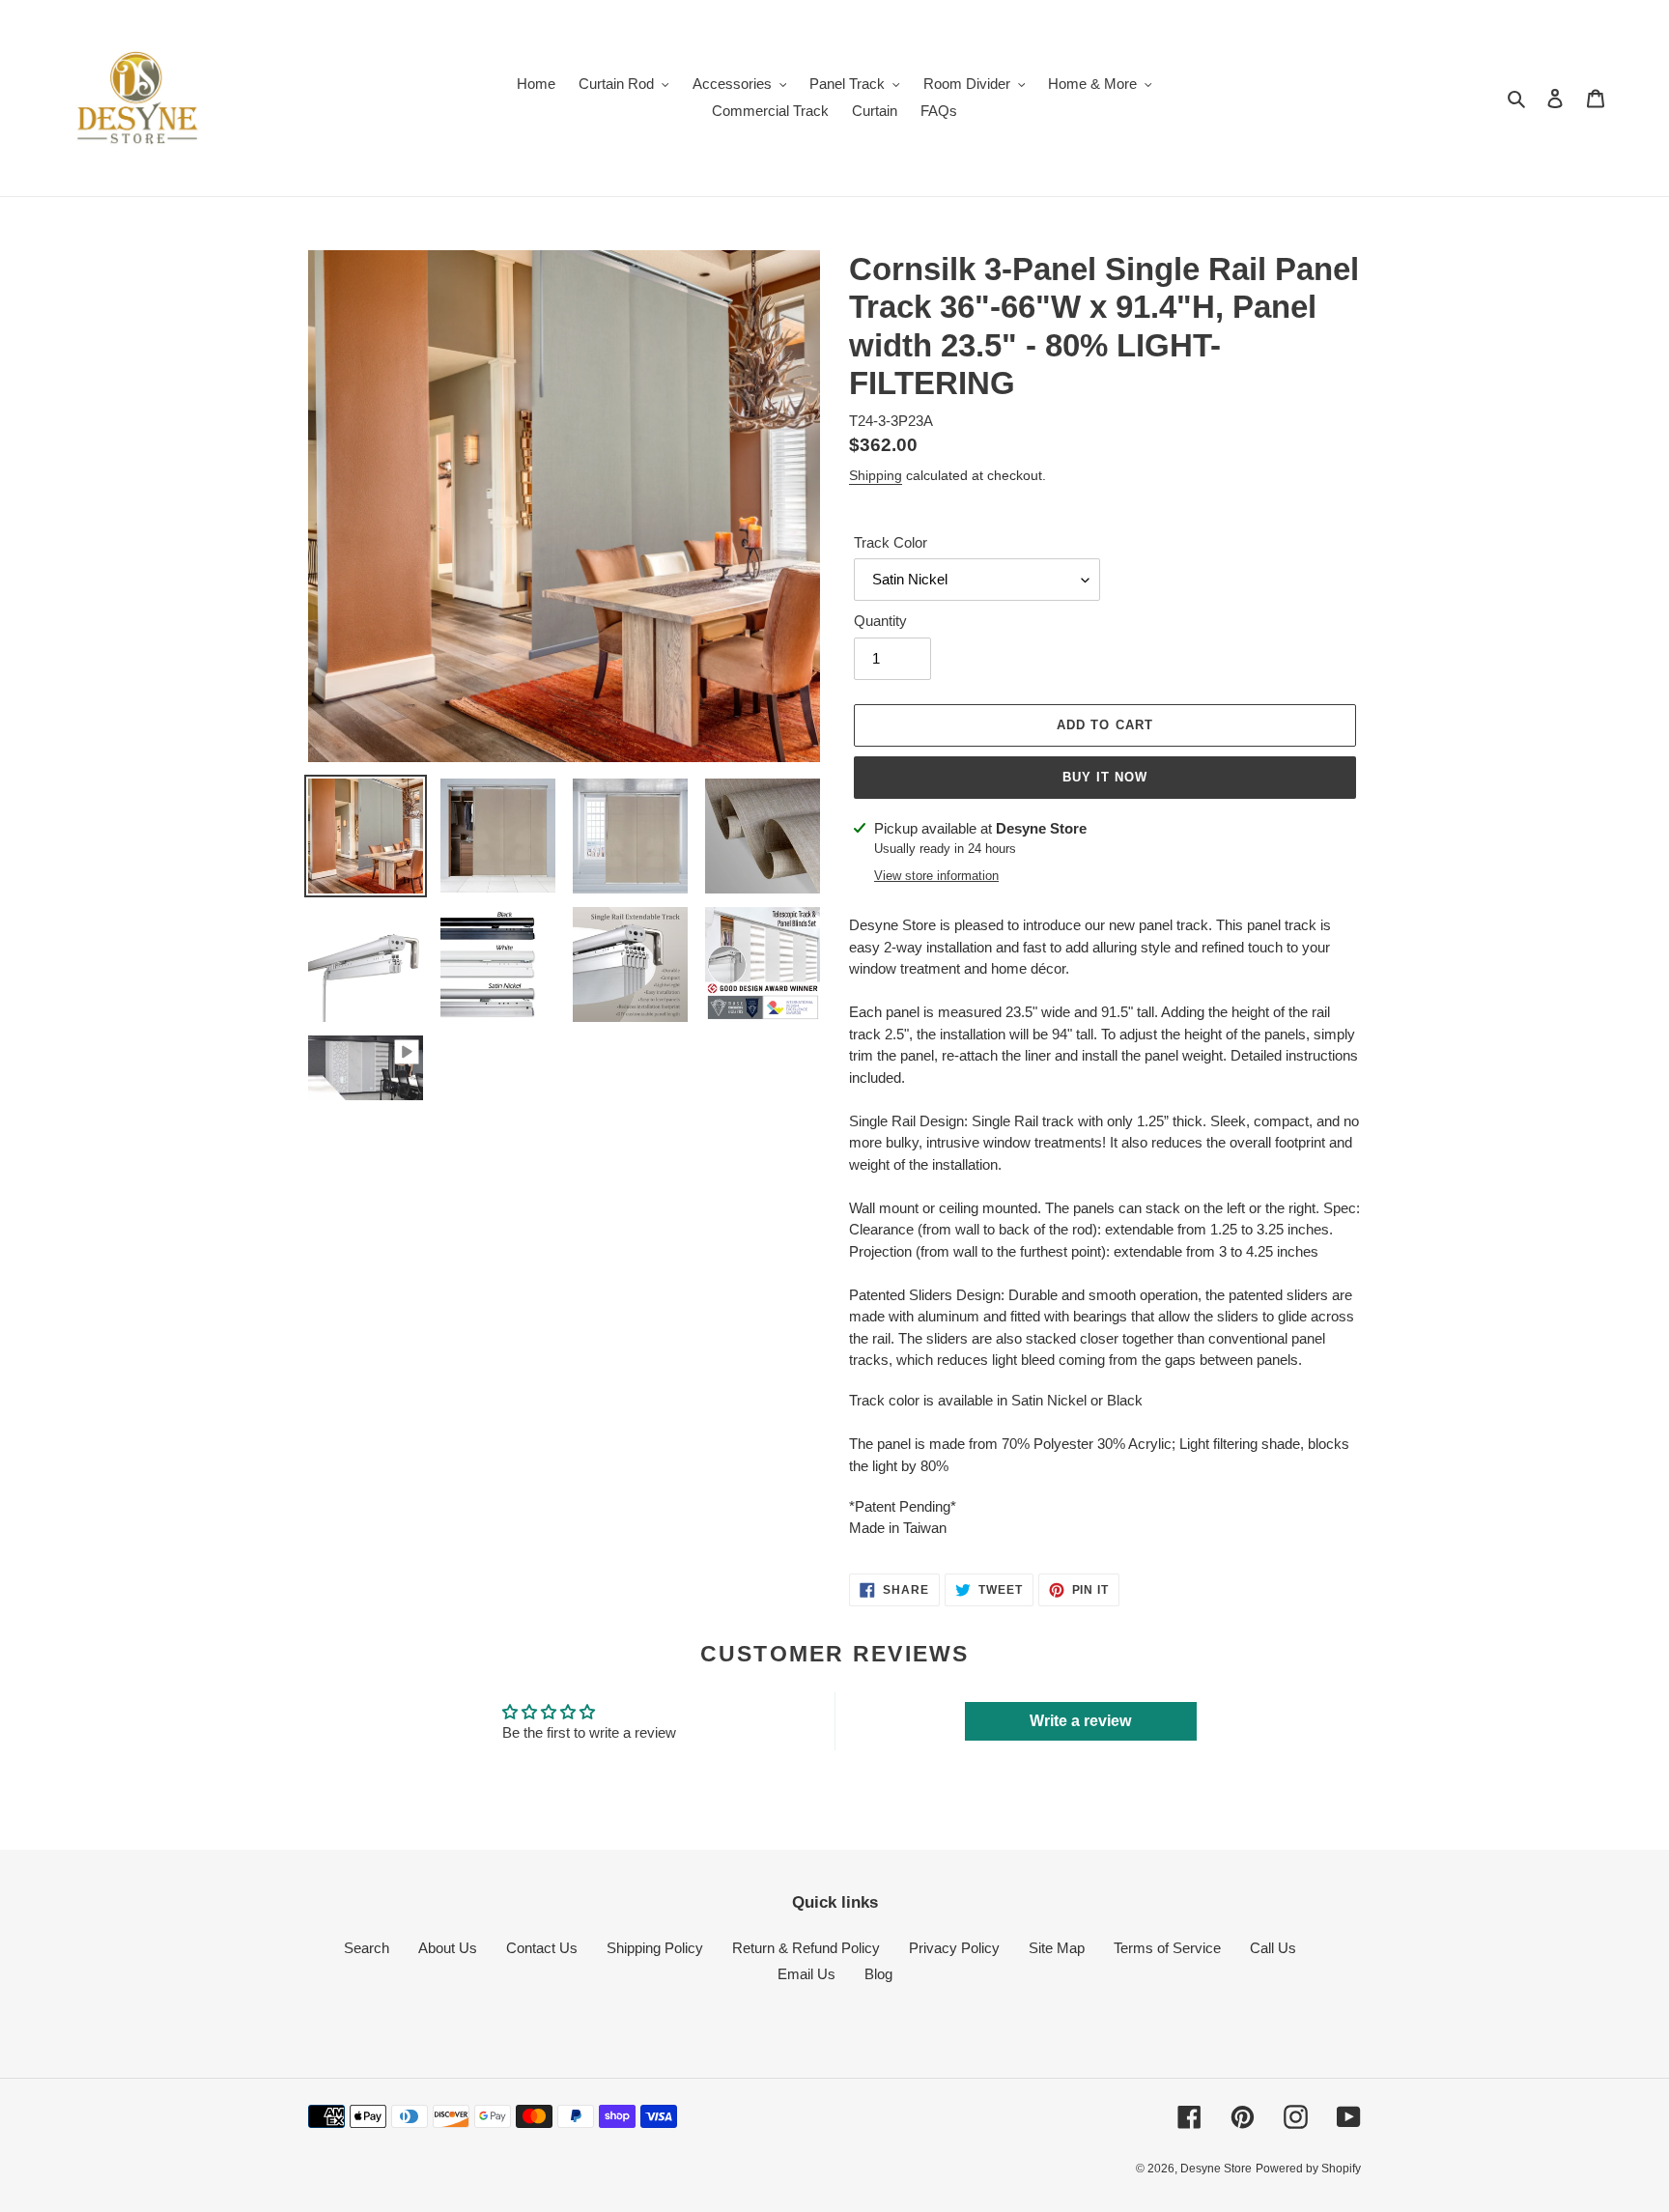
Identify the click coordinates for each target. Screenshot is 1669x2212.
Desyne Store (1216, 2169)
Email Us (806, 1974)
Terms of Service (1167, 1948)
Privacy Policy (954, 1948)
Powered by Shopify (1308, 2169)
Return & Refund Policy (806, 1948)
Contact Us (542, 1948)
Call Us (1273, 1948)
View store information (936, 876)
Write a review (1080, 1721)
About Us (448, 1948)
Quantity (880, 621)
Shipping (876, 475)
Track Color (891, 542)
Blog (878, 1974)
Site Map (1057, 1948)
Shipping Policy (655, 1948)
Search (367, 1948)
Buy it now (1105, 777)
